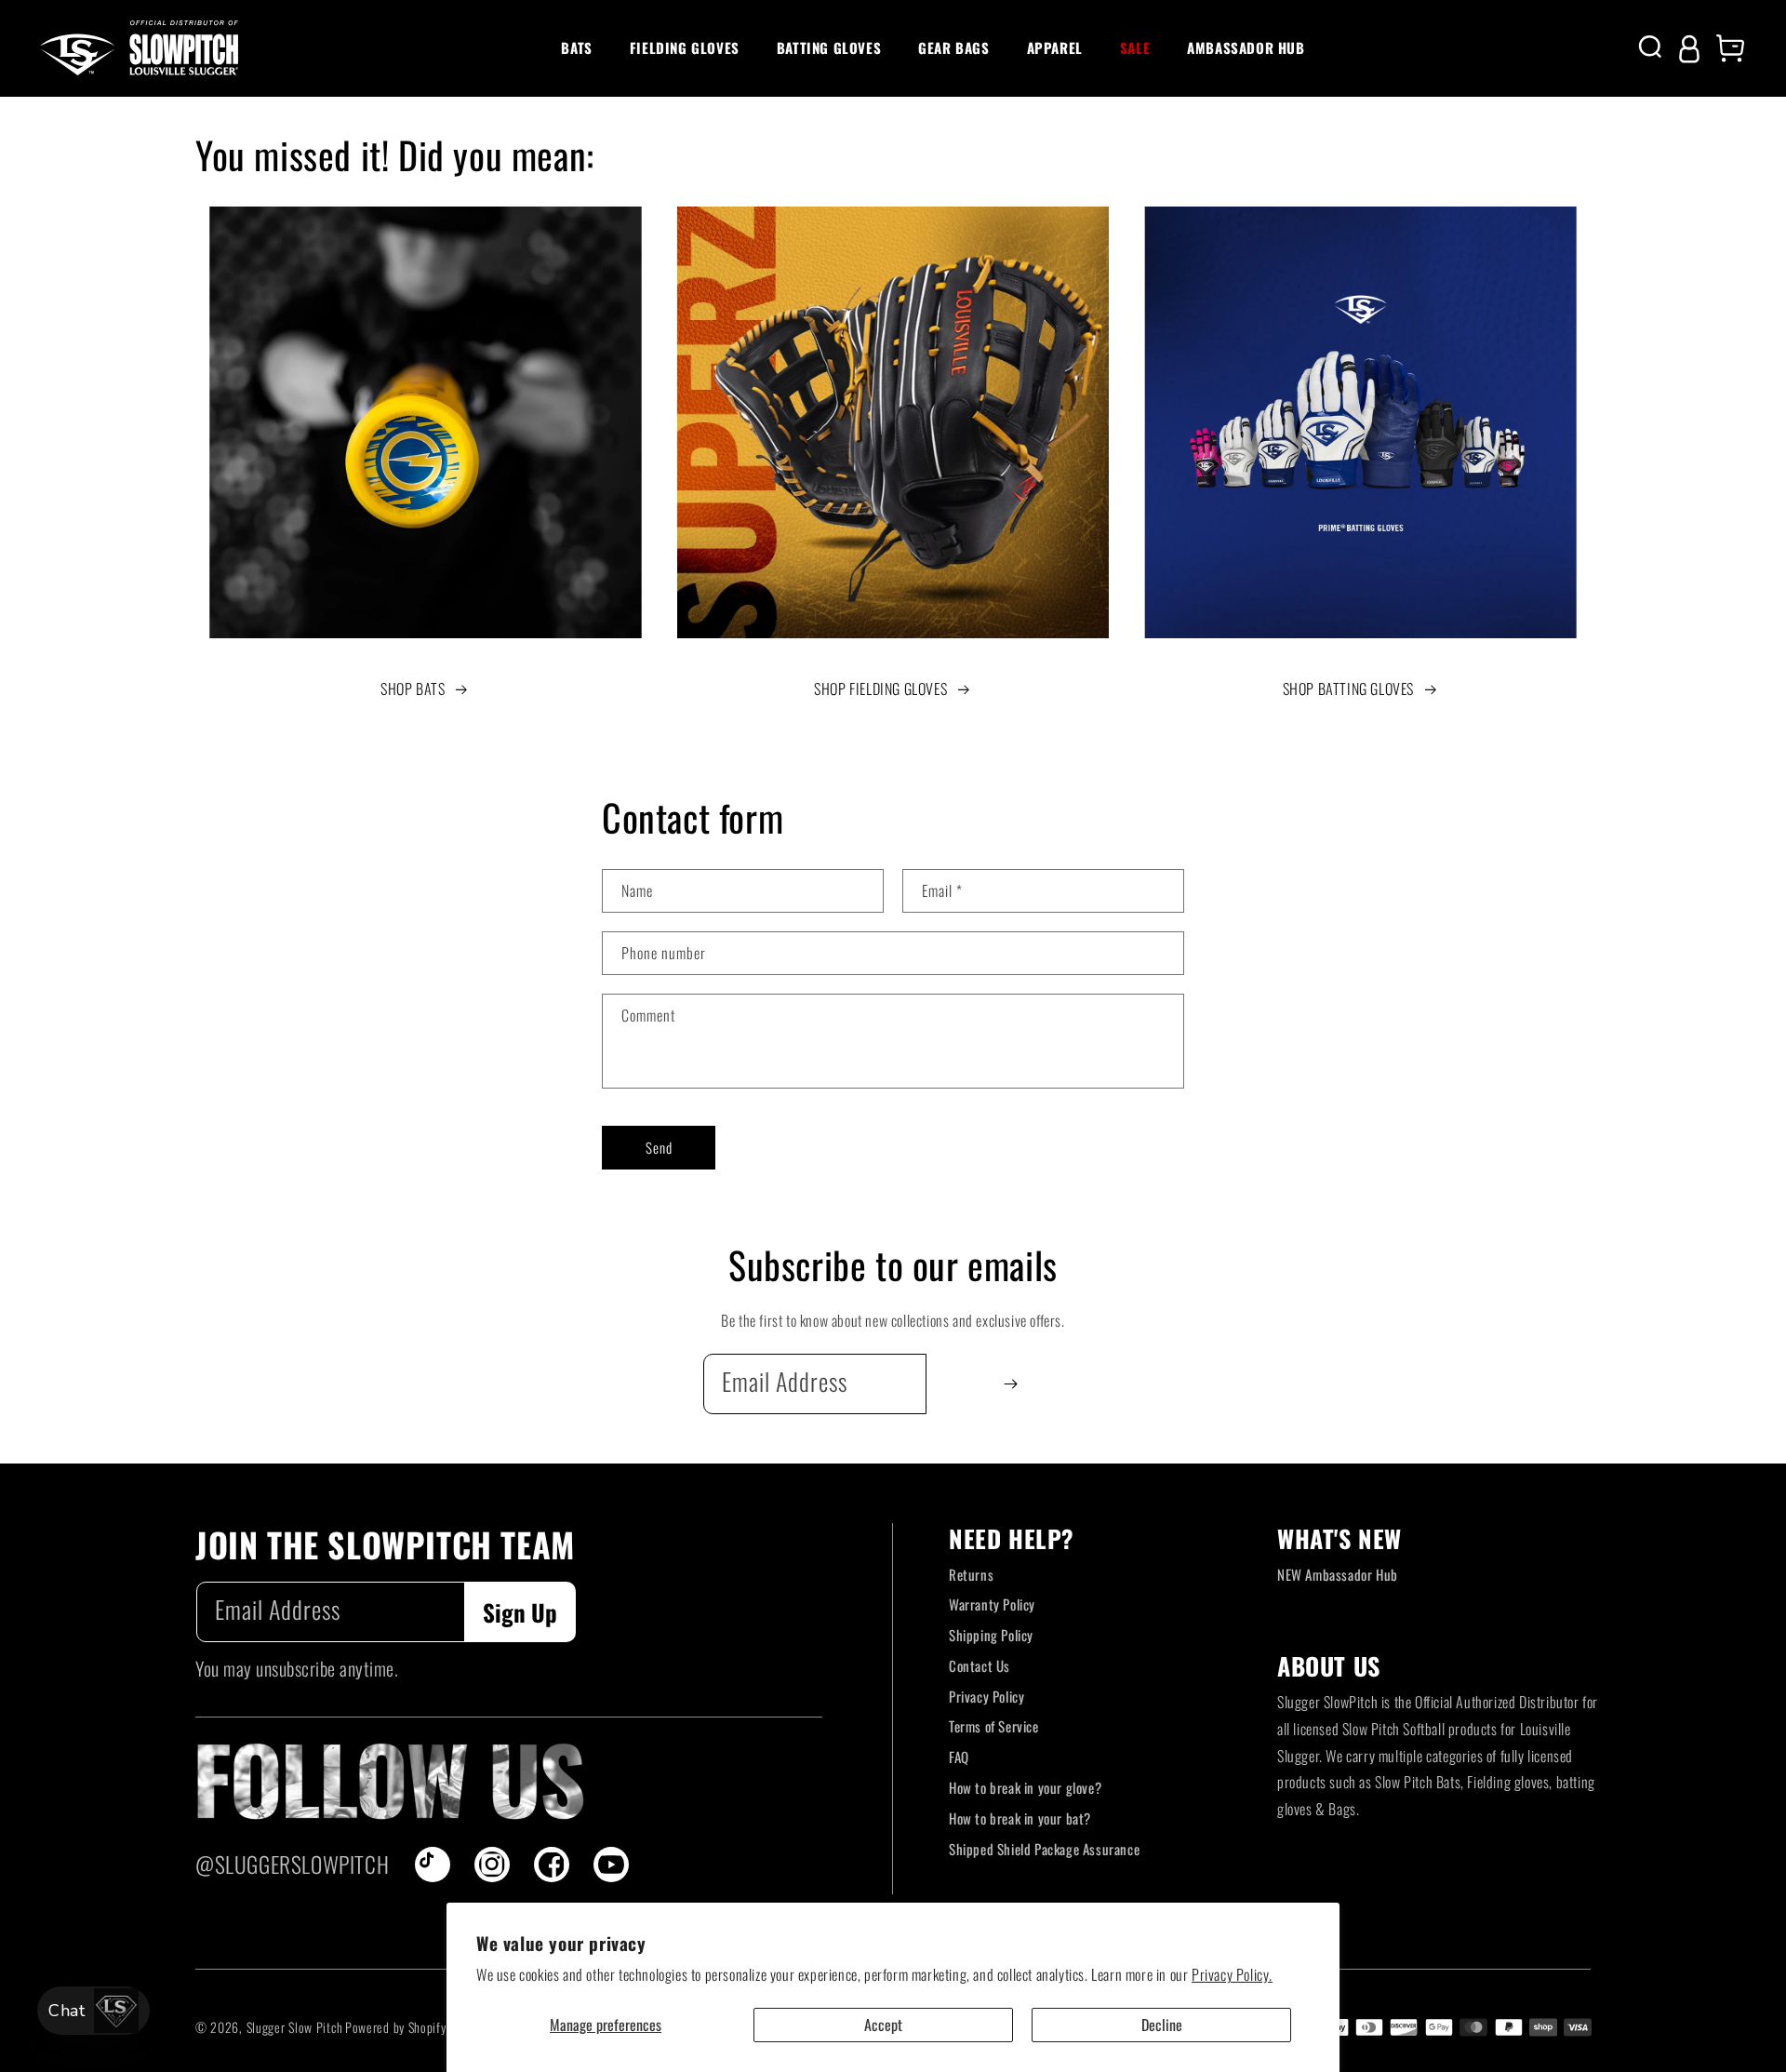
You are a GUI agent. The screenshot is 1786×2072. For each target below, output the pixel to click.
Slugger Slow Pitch (295, 2027)
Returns (971, 1574)
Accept (883, 2025)
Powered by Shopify (396, 2027)
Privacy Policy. (1232, 1974)
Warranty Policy (992, 1604)
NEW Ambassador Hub (1338, 1574)
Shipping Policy (991, 1635)
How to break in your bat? (1020, 1818)
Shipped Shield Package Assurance (1044, 1849)
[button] (576, 48)
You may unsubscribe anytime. (297, 1668)
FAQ (959, 1757)
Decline (1162, 2025)
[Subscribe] (1011, 1384)
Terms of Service (994, 1726)
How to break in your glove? (1025, 1787)
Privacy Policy (986, 1696)
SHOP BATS (413, 688)
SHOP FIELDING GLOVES (880, 688)
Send (659, 1147)
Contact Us (980, 1665)
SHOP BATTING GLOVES (1348, 688)
